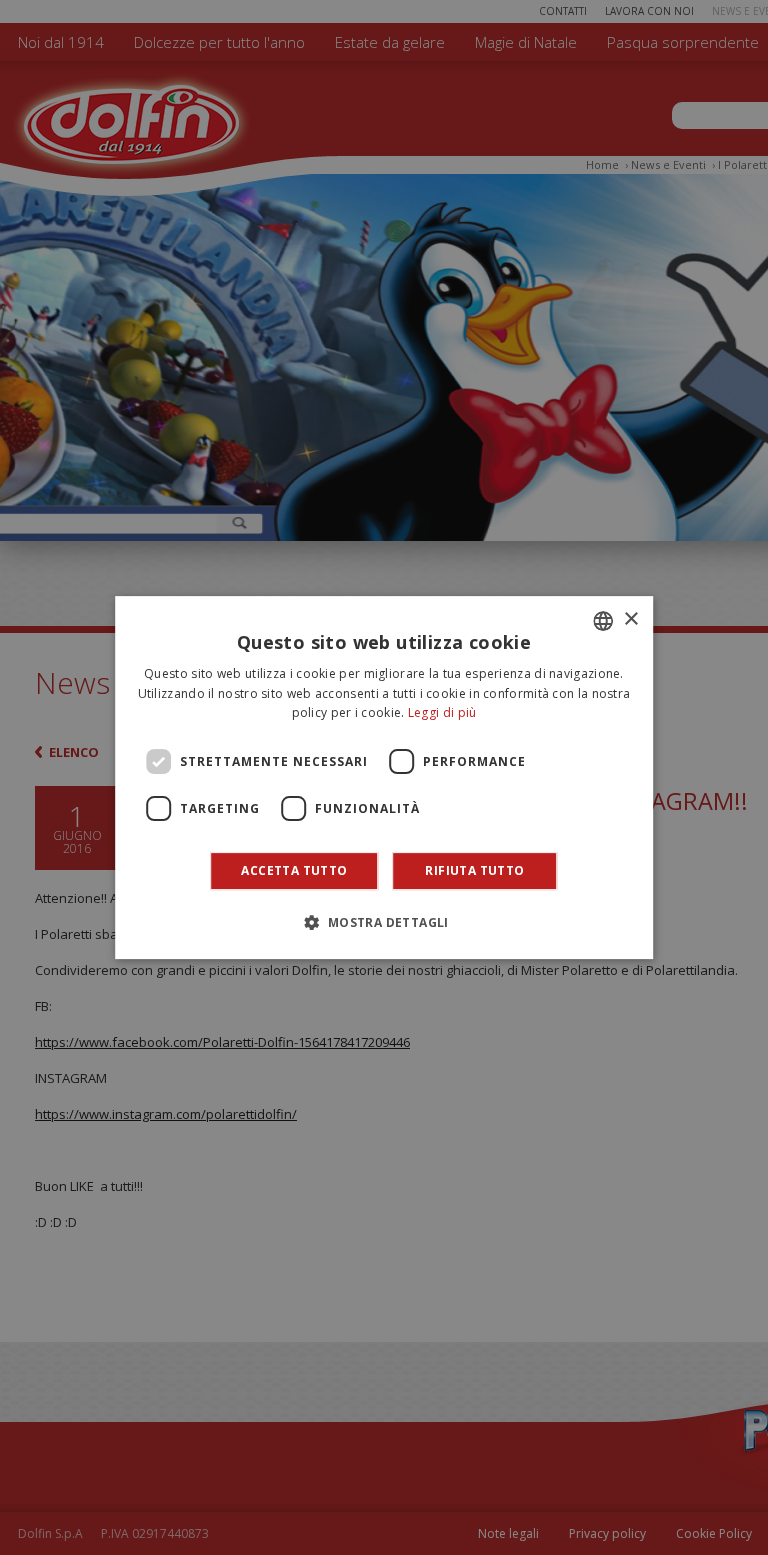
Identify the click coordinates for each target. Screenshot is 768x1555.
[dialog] (384, 778)
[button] (383, 922)
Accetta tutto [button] (294, 870)
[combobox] (603, 621)
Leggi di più (442, 713)
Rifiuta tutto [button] (474, 870)
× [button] (630, 619)
